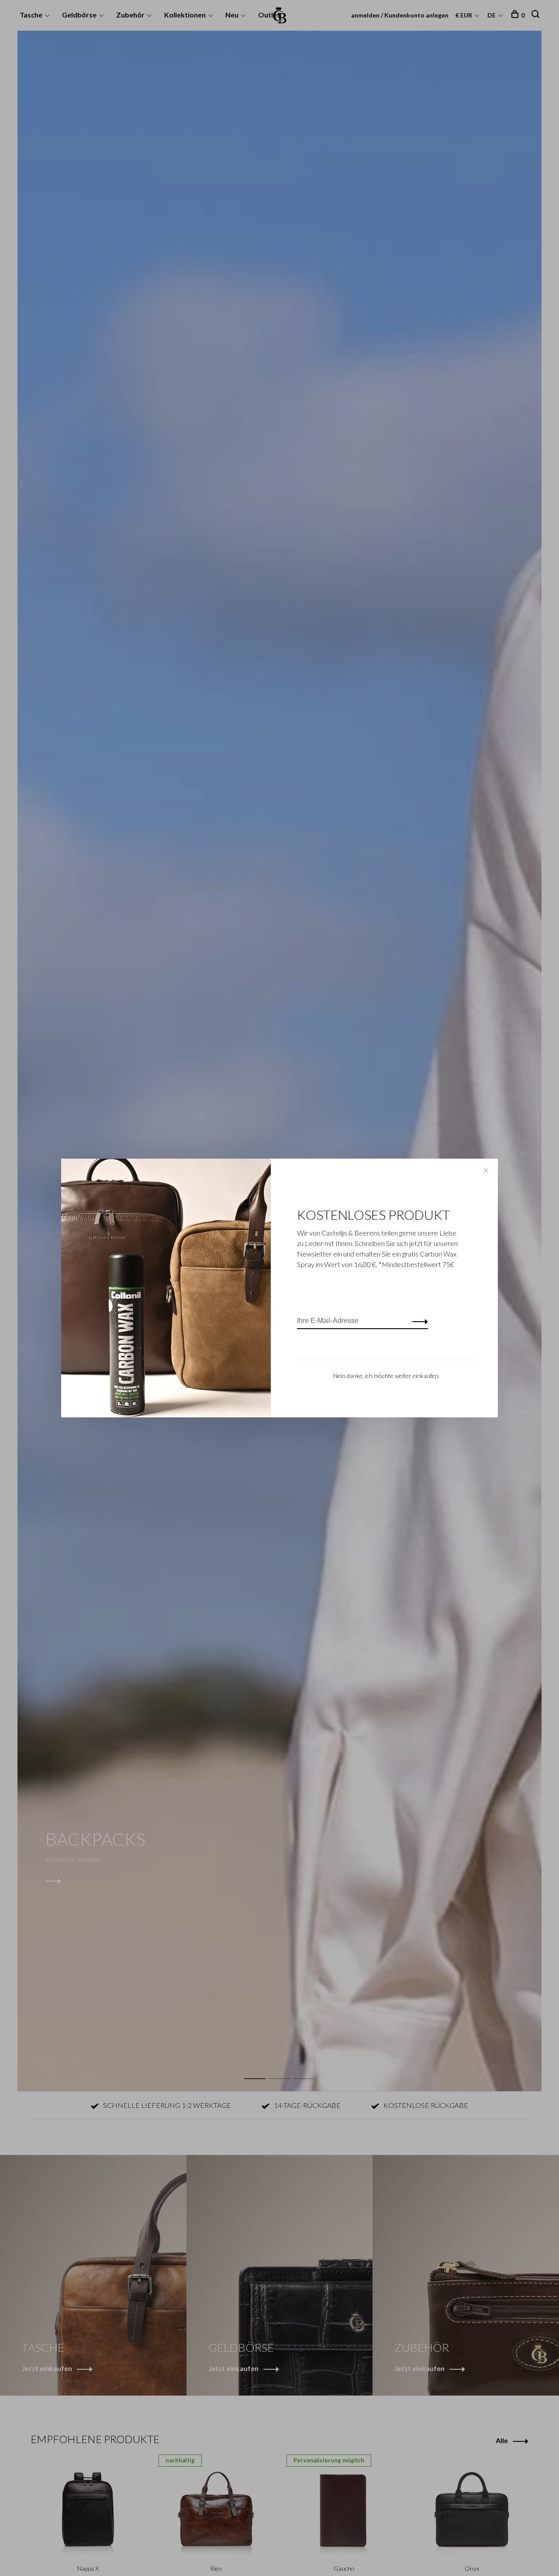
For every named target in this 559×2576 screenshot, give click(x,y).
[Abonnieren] (418, 1321)
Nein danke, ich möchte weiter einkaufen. (386, 1376)
